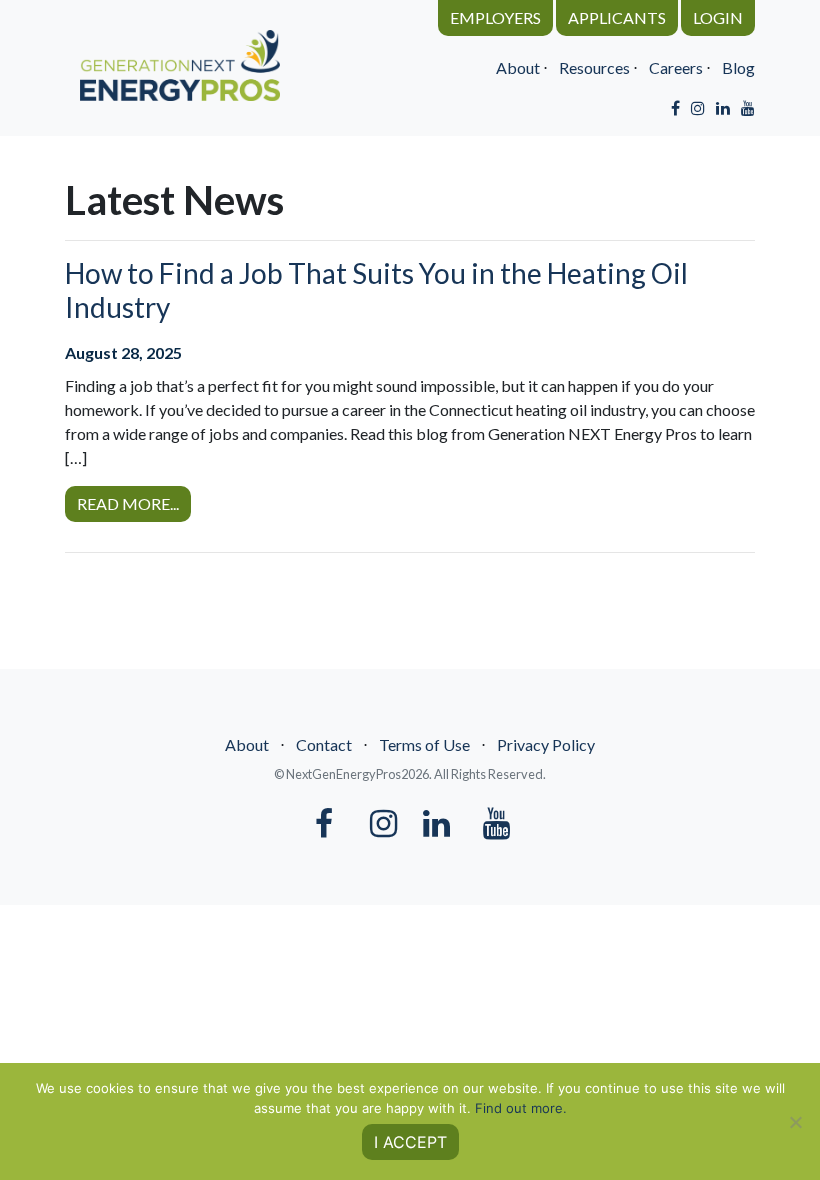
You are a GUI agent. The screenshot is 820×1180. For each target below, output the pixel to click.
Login (718, 17)
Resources (594, 67)
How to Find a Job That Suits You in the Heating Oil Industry (376, 290)
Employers (495, 17)
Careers (676, 67)
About (518, 67)
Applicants (617, 17)
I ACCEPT (410, 1142)
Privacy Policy (546, 744)
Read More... (128, 503)
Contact (324, 744)
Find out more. (521, 1108)
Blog (738, 67)
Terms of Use (424, 744)
